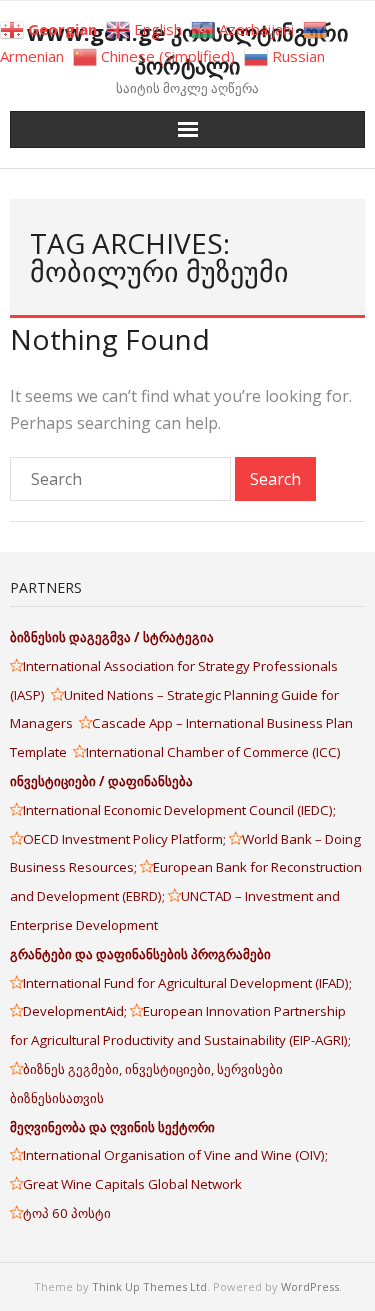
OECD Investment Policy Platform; (126, 839)
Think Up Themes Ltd (149, 1286)
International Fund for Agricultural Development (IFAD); (187, 983)
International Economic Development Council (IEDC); (179, 810)
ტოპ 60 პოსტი (67, 1213)
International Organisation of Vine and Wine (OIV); (175, 1155)
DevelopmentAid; (76, 1011)
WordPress (310, 1286)
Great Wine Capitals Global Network (132, 1184)
